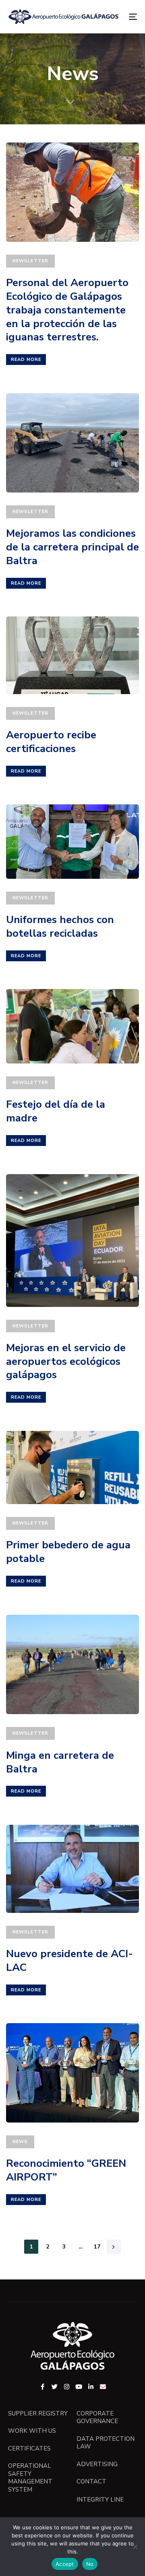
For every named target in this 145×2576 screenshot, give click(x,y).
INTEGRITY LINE (100, 2500)
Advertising (97, 2464)
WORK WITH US (32, 2431)
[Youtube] (79, 2387)
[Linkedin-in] (91, 2387)
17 (97, 2247)
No (90, 2564)
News (20, 2142)
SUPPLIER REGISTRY (38, 2414)
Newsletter (30, 261)
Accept (65, 2564)
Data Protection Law (106, 2443)
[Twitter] (55, 2387)
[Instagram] (67, 2387)
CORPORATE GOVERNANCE (97, 2418)
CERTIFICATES (29, 2449)
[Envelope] (103, 2387)
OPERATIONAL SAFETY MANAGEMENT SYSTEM (30, 2478)
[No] (135, 2547)
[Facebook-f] (42, 2387)
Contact (91, 2482)
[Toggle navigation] (115, 17)
